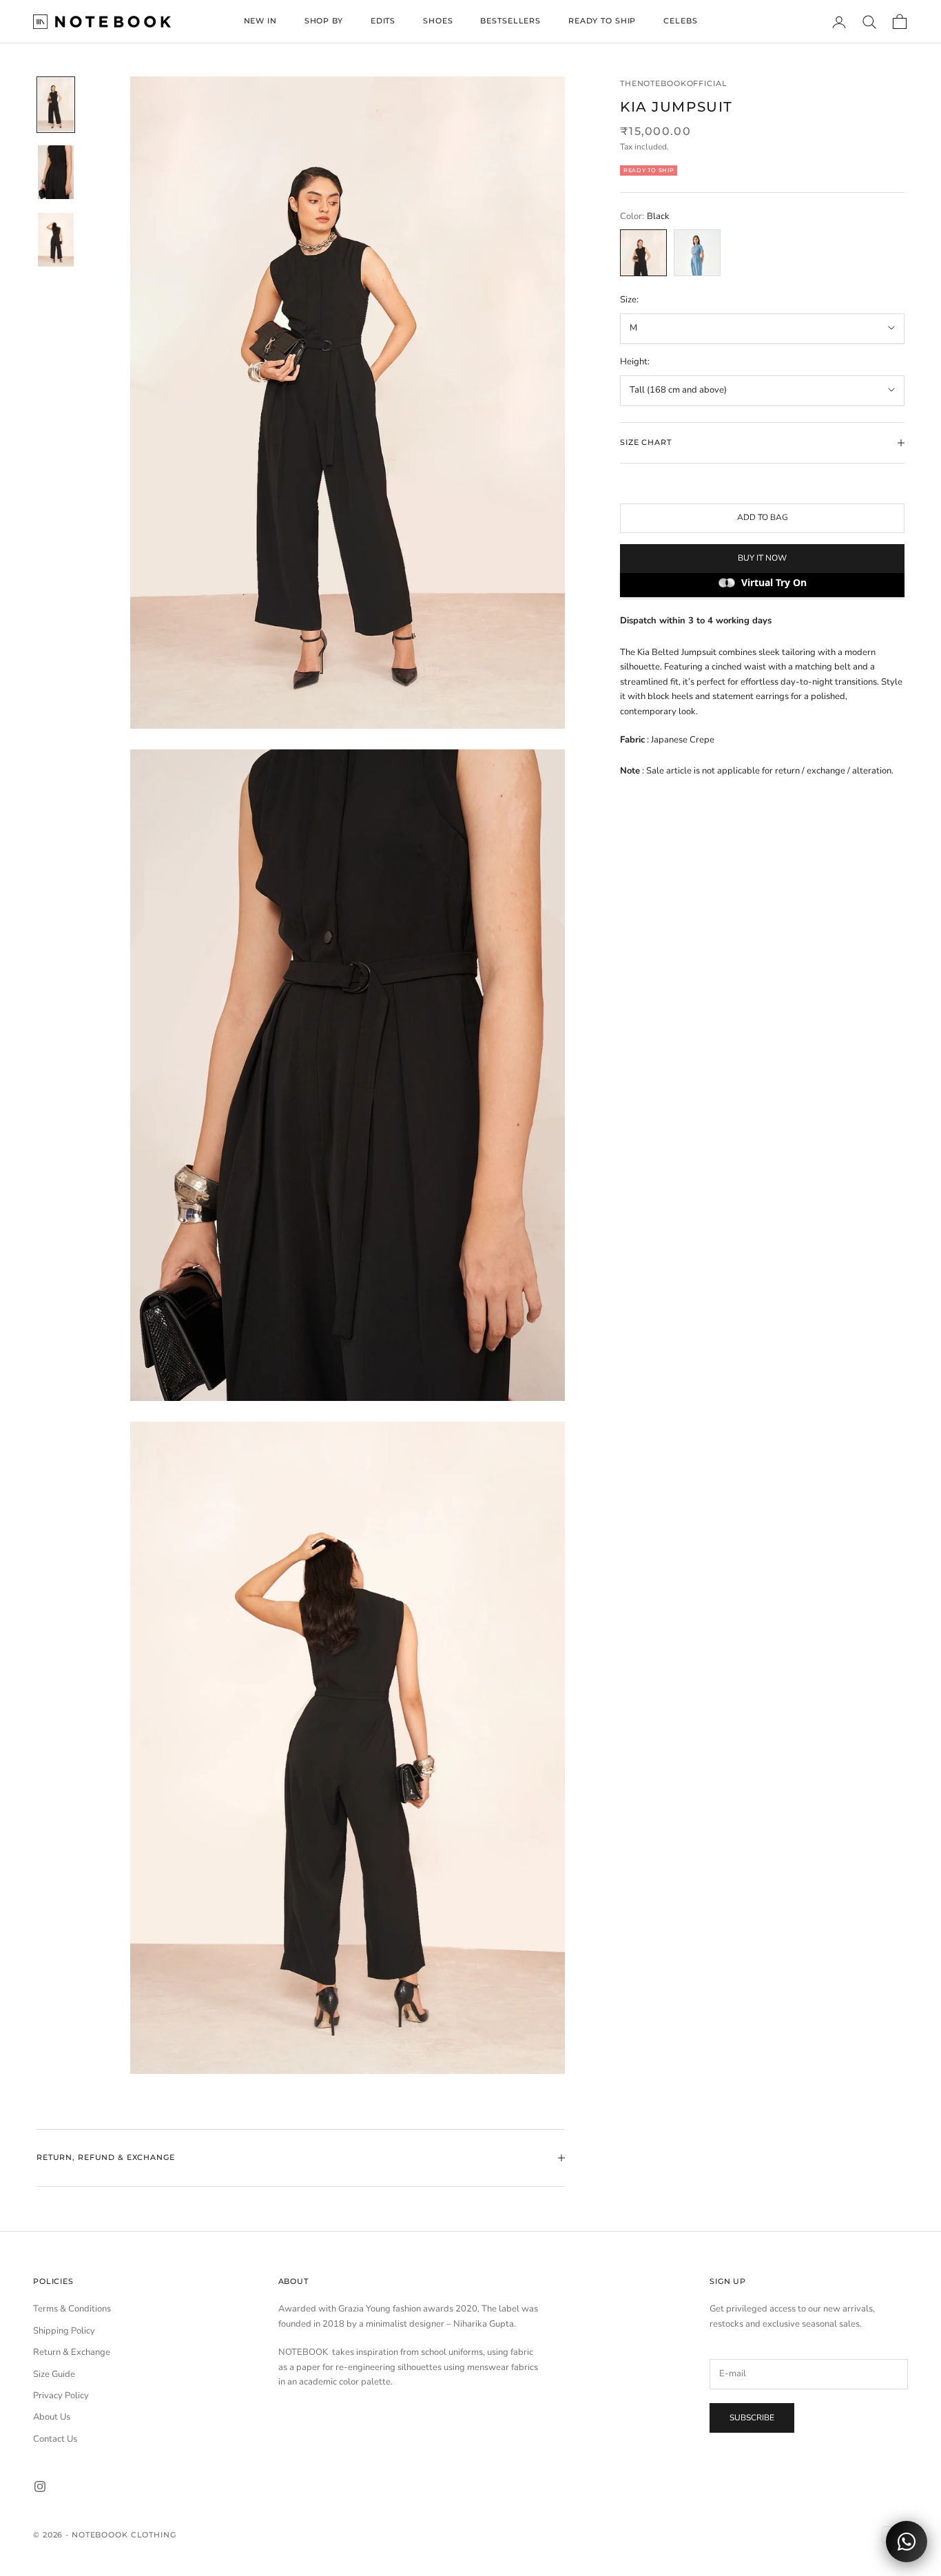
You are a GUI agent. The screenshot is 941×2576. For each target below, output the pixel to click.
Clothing (154, 2535)
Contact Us (55, 2439)
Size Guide (54, 2374)
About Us (52, 2417)
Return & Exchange (72, 2352)
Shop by (324, 21)
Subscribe (752, 2418)
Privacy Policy (61, 2396)
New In (260, 21)
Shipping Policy (64, 2331)
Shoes (438, 21)
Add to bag (763, 517)
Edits (383, 21)
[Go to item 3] (56, 240)
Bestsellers (510, 21)
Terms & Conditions (72, 2309)
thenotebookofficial (673, 84)
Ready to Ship (602, 21)
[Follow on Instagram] (40, 2486)
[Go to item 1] (56, 105)
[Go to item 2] (56, 172)
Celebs (680, 21)
